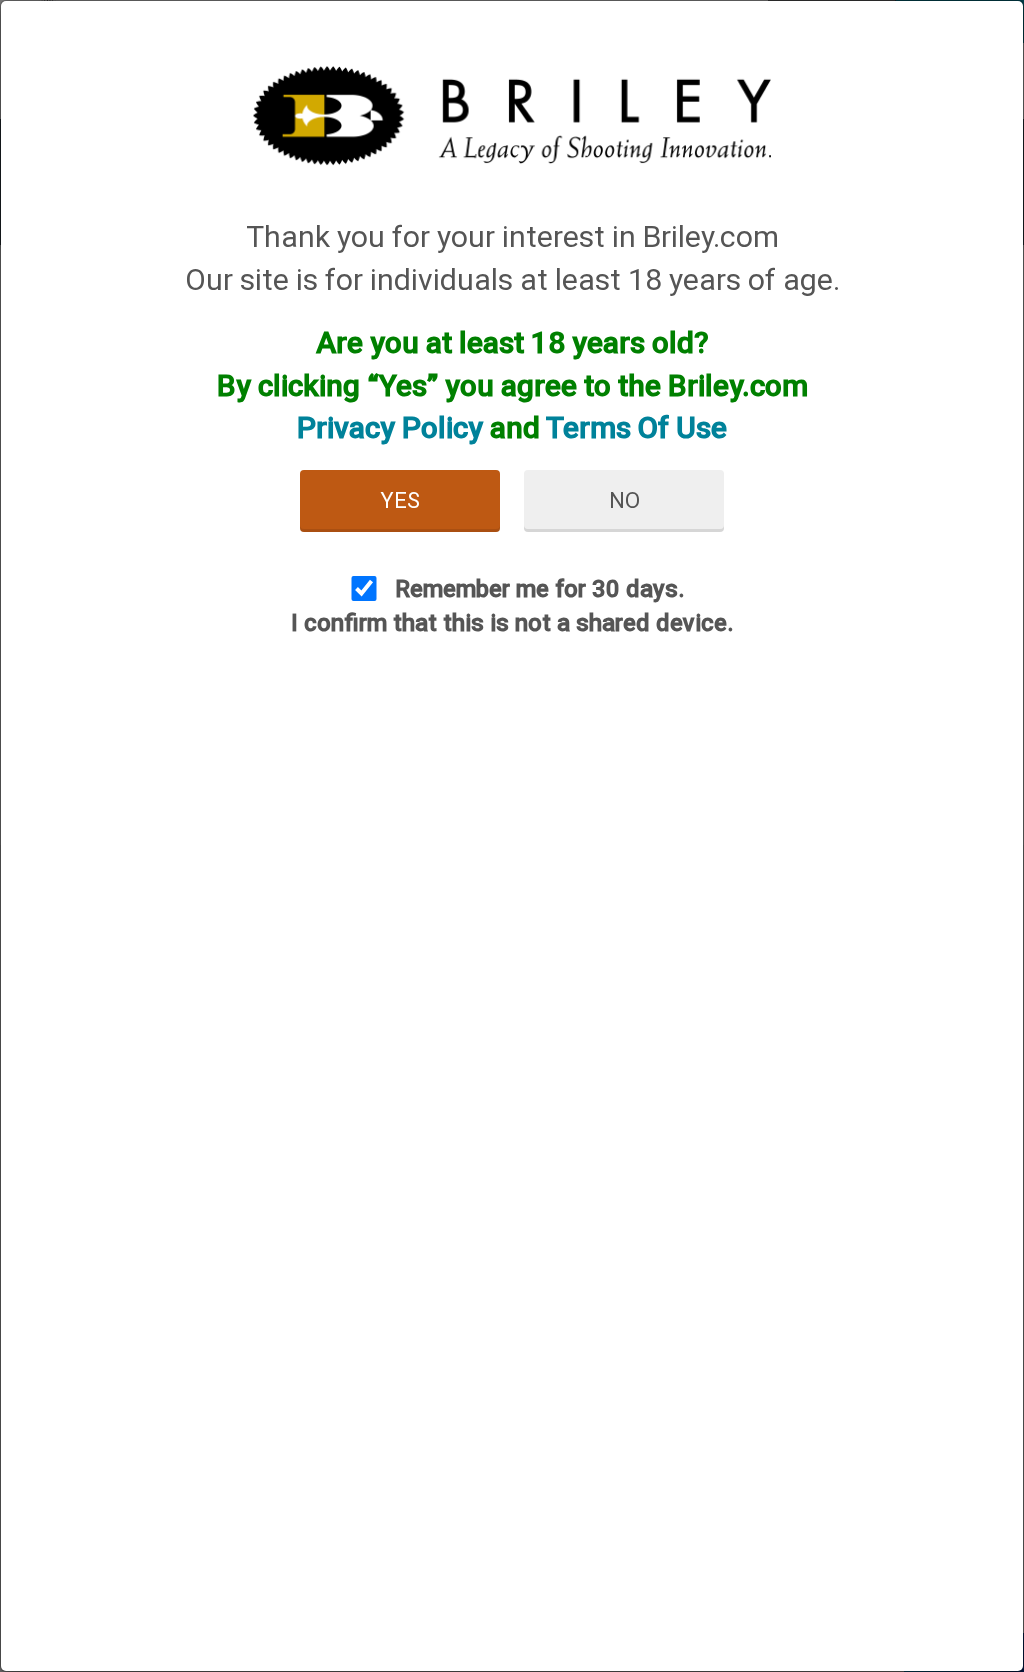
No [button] (624, 500)
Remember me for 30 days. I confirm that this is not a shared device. (512, 606)
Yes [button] (400, 500)
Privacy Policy (390, 427)
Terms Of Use (636, 427)
